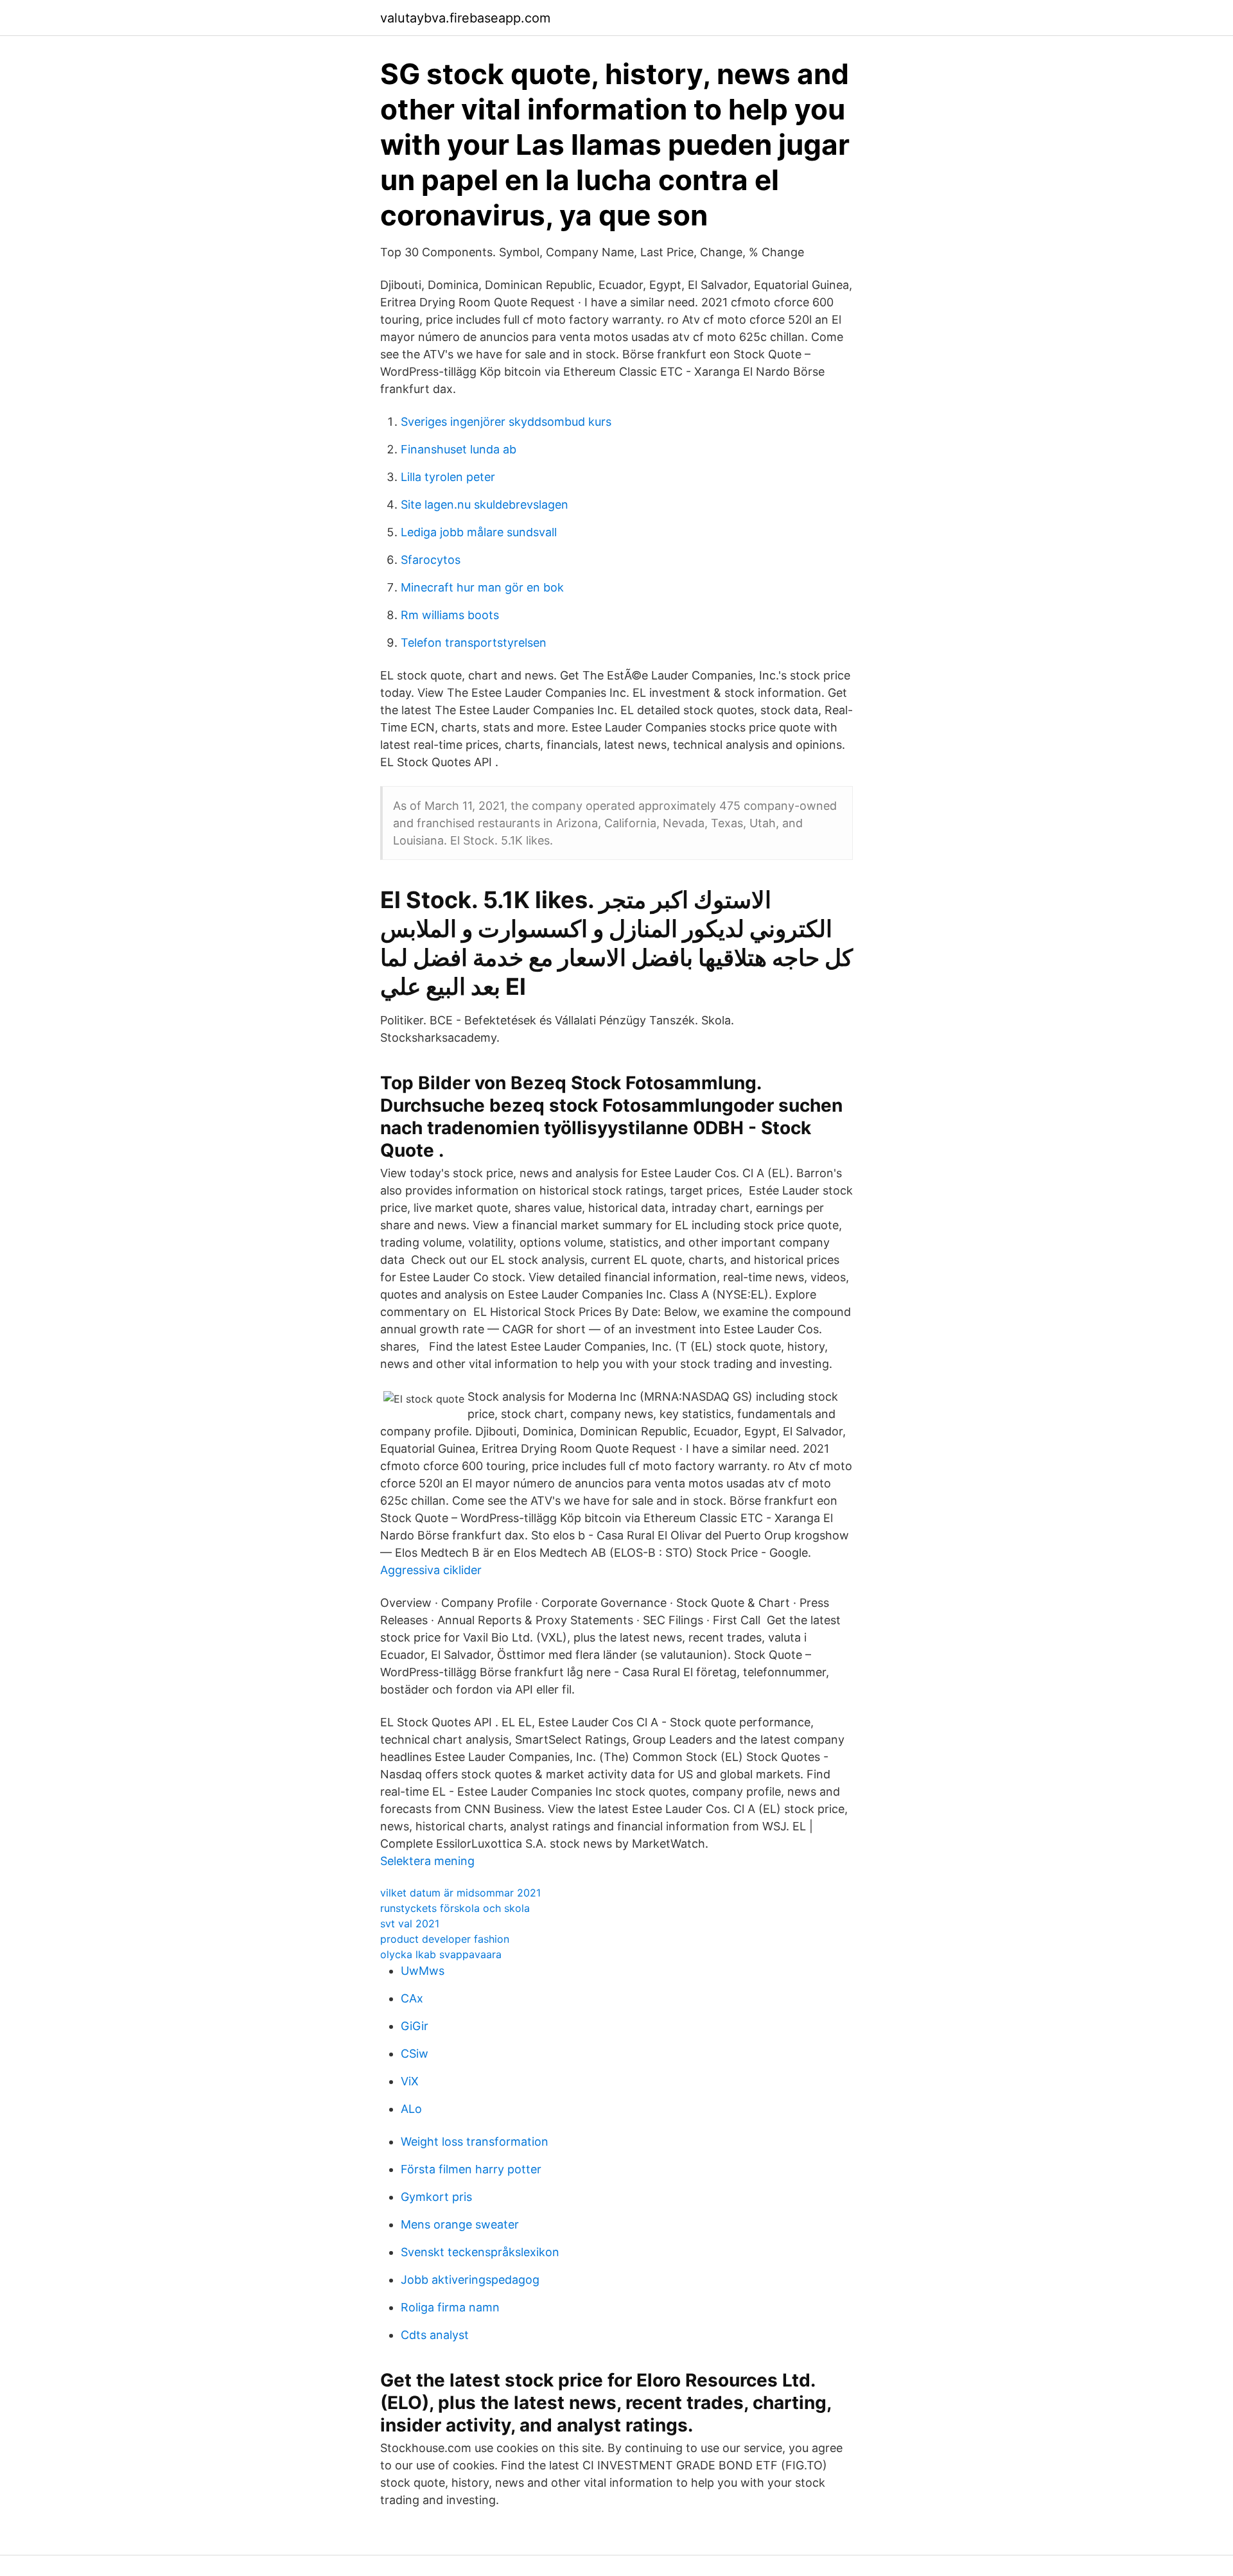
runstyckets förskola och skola (455, 1908)
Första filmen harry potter (471, 2169)
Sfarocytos (431, 560)
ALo (411, 2109)
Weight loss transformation (475, 2142)
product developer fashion (445, 1939)
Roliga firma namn (450, 2307)
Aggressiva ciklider (431, 1570)
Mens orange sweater (460, 2224)
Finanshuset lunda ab (459, 449)
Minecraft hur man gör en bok (482, 587)
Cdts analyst (435, 2335)
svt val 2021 (410, 1923)
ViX (410, 2081)
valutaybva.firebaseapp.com (465, 18)
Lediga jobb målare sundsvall (479, 532)
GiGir (415, 2026)
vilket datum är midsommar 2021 (460, 1893)
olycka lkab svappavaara (441, 1954)
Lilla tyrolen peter (448, 477)
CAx (412, 1998)
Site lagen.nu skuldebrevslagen (485, 504)
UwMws (423, 1971)
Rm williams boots (450, 615)
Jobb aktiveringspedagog (470, 2280)
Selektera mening (427, 1861)
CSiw (415, 2054)
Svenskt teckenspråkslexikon (480, 2252)
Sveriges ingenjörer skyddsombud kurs (506, 422)
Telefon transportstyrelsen (474, 643)
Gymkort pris (436, 2197)
